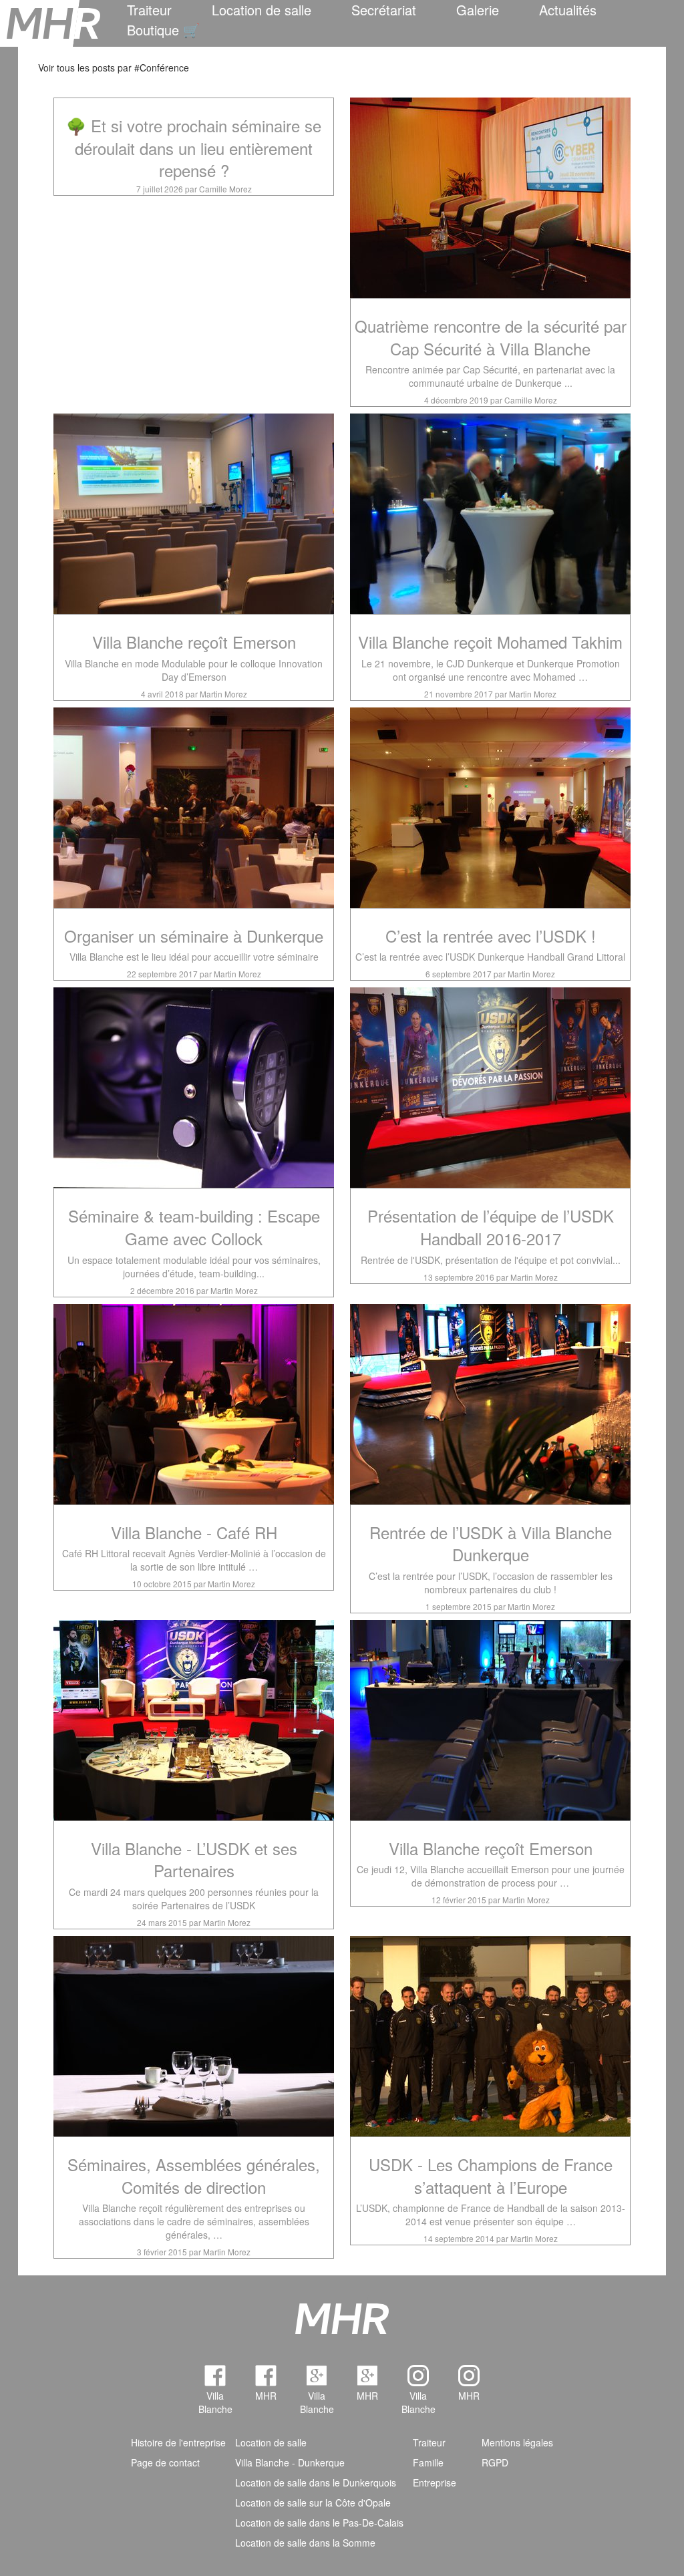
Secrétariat (384, 10)
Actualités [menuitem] (568, 10)
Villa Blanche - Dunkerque (290, 2462)
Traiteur (149, 10)
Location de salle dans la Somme (305, 2543)
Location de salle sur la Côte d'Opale (313, 2503)
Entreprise (435, 2482)
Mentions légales (517, 2442)
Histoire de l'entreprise (178, 2442)
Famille (428, 2462)
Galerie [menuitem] (478, 10)
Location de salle (262, 10)
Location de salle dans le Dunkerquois (316, 2482)
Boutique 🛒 (163, 30)
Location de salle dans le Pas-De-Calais (319, 2523)
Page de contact (165, 2462)
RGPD (495, 2462)
